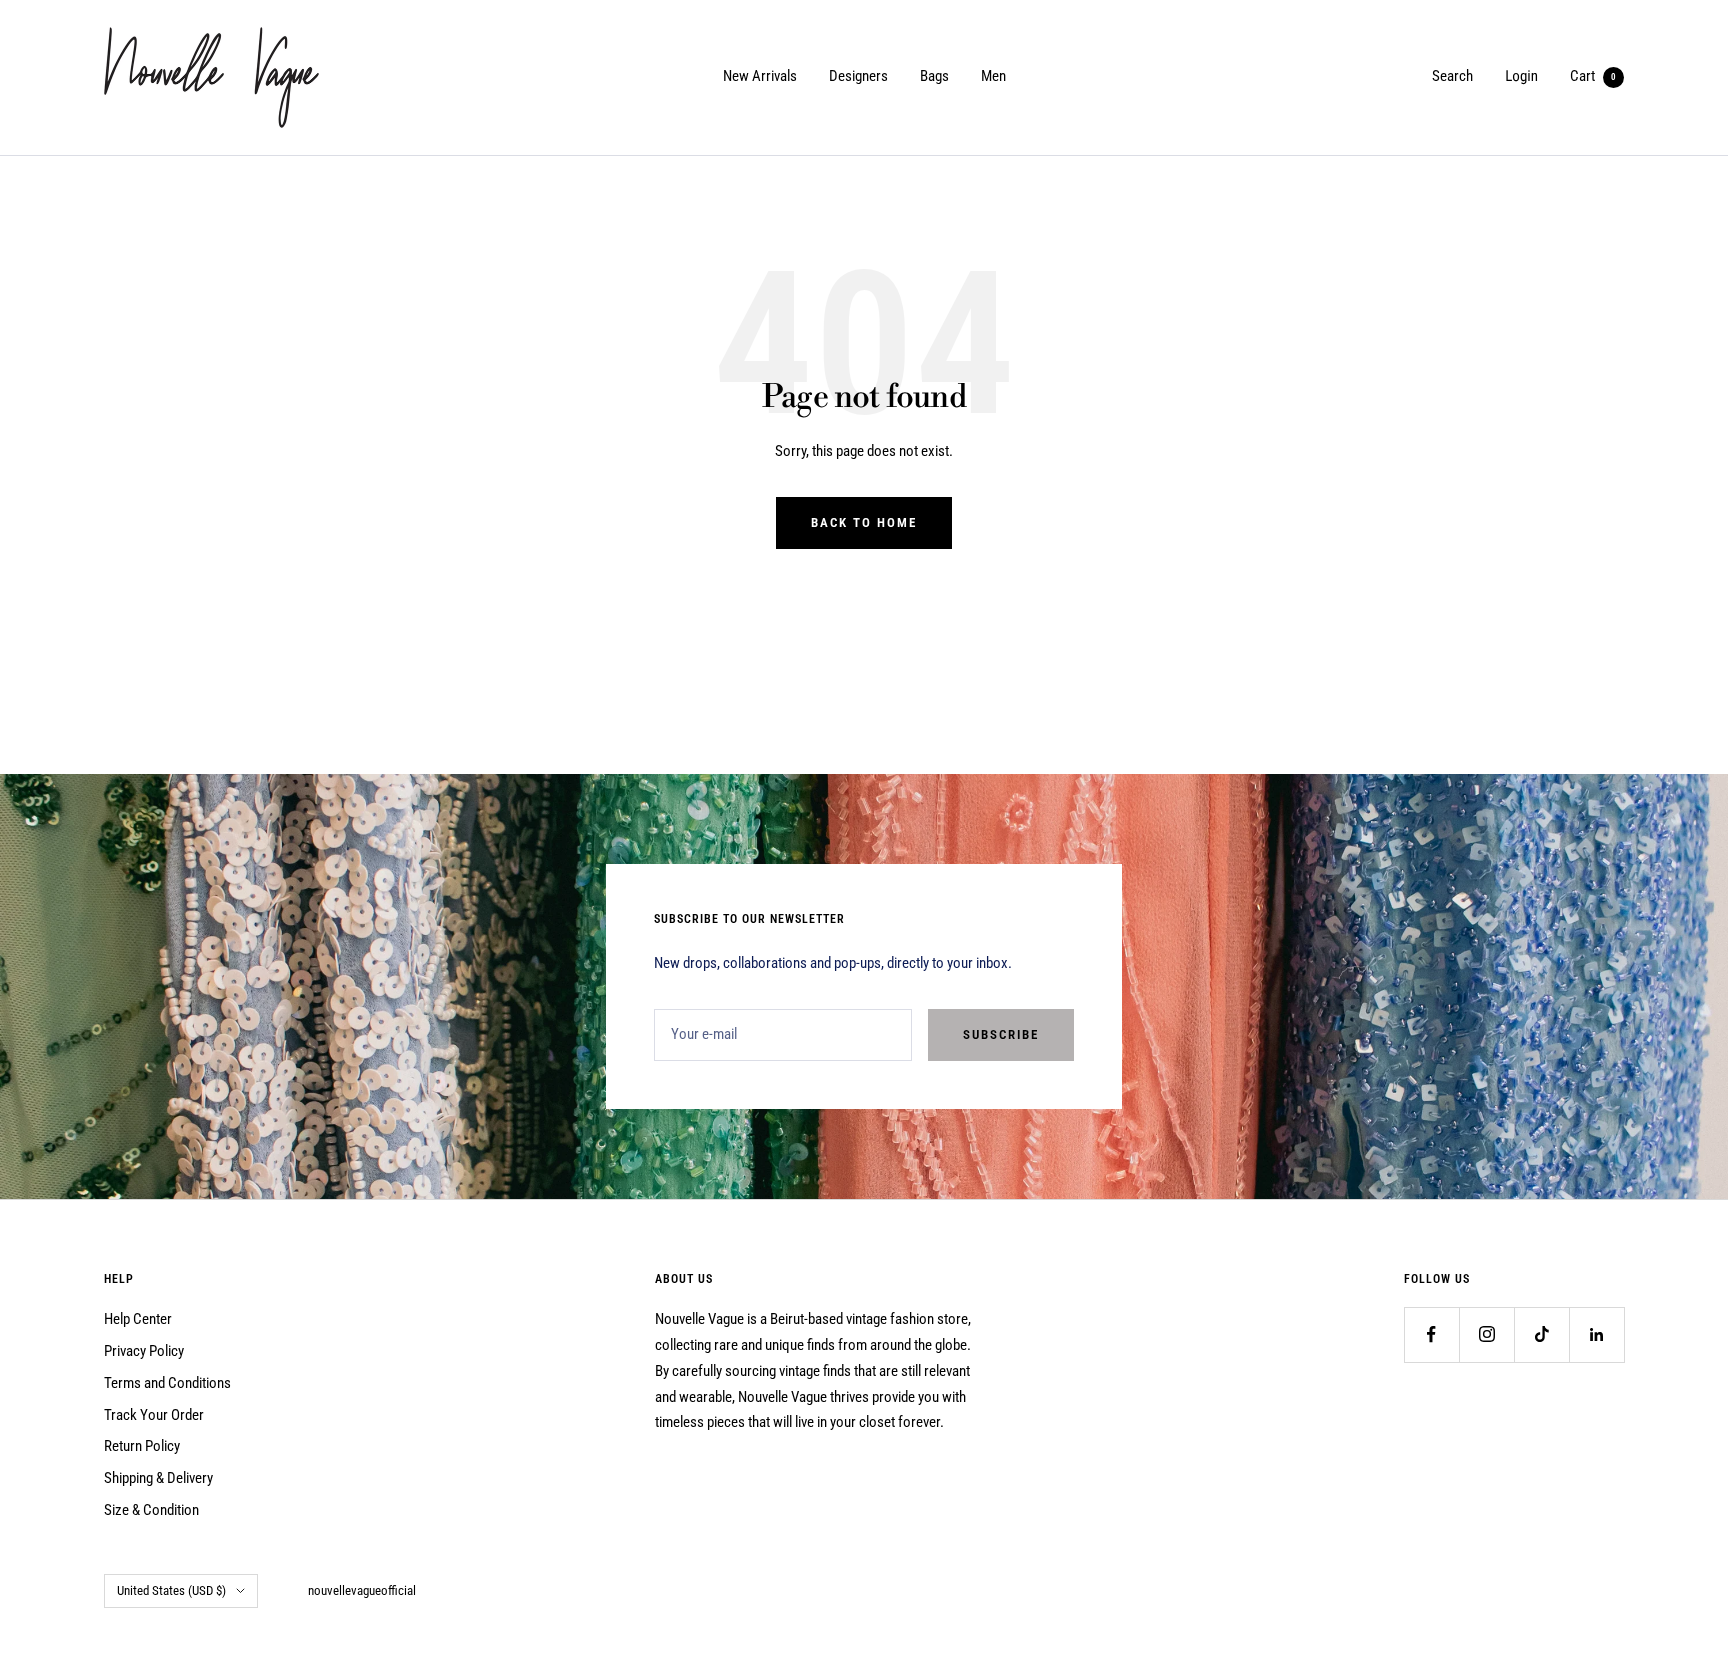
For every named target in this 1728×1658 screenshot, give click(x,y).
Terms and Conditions (167, 1383)
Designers (858, 76)
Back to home (864, 522)
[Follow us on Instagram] (1486, 1334)
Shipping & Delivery (158, 1478)
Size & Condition (151, 1510)
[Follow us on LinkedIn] (1596, 1334)
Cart (1593, 76)
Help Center (138, 1319)
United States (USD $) (171, 1590)
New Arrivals (760, 76)
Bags (934, 76)
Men (993, 76)
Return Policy (142, 1446)
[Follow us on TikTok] (1541, 1334)
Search (1452, 76)
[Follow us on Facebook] (1431, 1334)
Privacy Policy (144, 1351)
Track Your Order (154, 1415)
